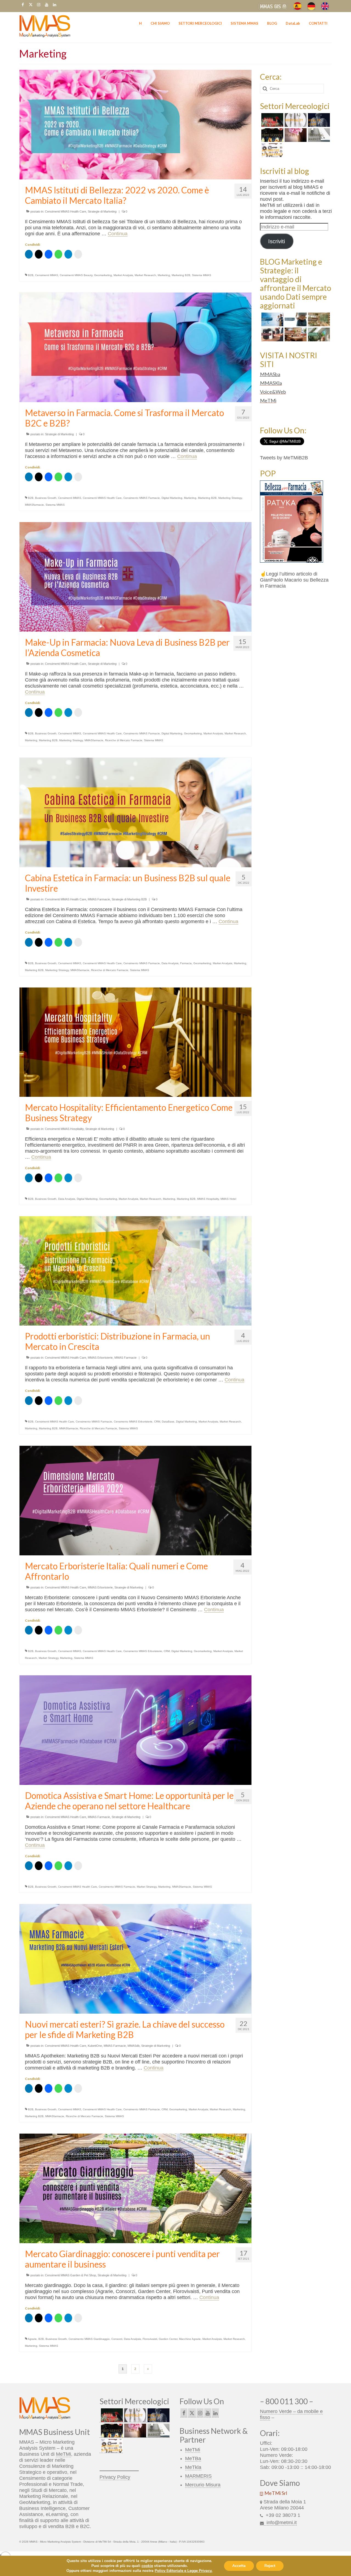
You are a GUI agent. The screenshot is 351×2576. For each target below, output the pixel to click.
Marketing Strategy (230, 498)
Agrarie (32, 2339)
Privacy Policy (115, 2477)
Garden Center (168, 2339)
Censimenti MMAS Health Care (66, 211)
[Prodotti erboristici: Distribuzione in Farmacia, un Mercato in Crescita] (135, 1270)
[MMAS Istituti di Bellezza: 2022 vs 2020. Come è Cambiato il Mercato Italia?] (135, 124)
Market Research (145, 275)
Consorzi (117, 2339)
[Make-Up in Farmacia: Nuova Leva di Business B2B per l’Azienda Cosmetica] (135, 577)
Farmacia (186, 963)
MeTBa (193, 2458)
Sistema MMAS (202, 275)
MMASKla (271, 383)
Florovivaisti (150, 2339)
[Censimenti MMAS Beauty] (295, 135)
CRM (157, 1422)
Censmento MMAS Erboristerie (133, 1422)
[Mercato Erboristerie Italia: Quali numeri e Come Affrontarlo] (135, 1500)
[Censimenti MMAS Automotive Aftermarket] (272, 150)
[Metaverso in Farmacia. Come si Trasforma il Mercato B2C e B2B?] (135, 347)
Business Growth (46, 498)
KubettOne (95, 2046)
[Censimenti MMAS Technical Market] (318, 135)
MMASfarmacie (34, 505)
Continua (118, 234)
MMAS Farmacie (99, 899)
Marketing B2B (181, 275)
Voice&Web (273, 392)
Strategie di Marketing (102, 211)
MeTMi (268, 400)
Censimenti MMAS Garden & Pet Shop (70, 2275)
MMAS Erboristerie (100, 1358)
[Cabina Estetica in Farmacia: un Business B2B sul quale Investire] (135, 812)
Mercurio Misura (203, 2485)
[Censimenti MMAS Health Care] (318, 120)
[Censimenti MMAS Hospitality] (295, 120)
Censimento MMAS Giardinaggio (89, 2339)
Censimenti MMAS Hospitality (64, 1129)
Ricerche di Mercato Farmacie (124, 740)
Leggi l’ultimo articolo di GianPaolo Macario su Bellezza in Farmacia (294, 580)
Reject (270, 2566)
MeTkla (193, 2467)
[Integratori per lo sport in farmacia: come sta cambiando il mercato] (272, 334)
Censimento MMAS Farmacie (142, 498)
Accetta (239, 2566)
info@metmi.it (281, 2523)
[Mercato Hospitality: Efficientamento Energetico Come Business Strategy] (135, 1042)
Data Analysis (170, 963)
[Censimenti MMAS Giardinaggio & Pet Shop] (272, 120)
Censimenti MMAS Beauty (76, 275)
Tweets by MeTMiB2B (284, 458)
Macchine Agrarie (190, 2339)
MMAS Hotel (228, 1199)
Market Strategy (49, 1658)
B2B (31, 275)
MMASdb (134, 2046)
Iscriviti (277, 241)
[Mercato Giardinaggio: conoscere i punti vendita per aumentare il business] (135, 2188)
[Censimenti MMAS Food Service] (272, 135)
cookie (147, 2566)
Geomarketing (103, 275)
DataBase (168, 1422)
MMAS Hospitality (208, 1199)
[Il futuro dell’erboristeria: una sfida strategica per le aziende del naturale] (318, 334)
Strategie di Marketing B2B (129, 899)
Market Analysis (123, 275)
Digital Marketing (172, 498)
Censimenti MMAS (47, 275)
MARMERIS (198, 2476)
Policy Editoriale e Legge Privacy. (183, 2571)
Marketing (164, 275)
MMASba (270, 374)
